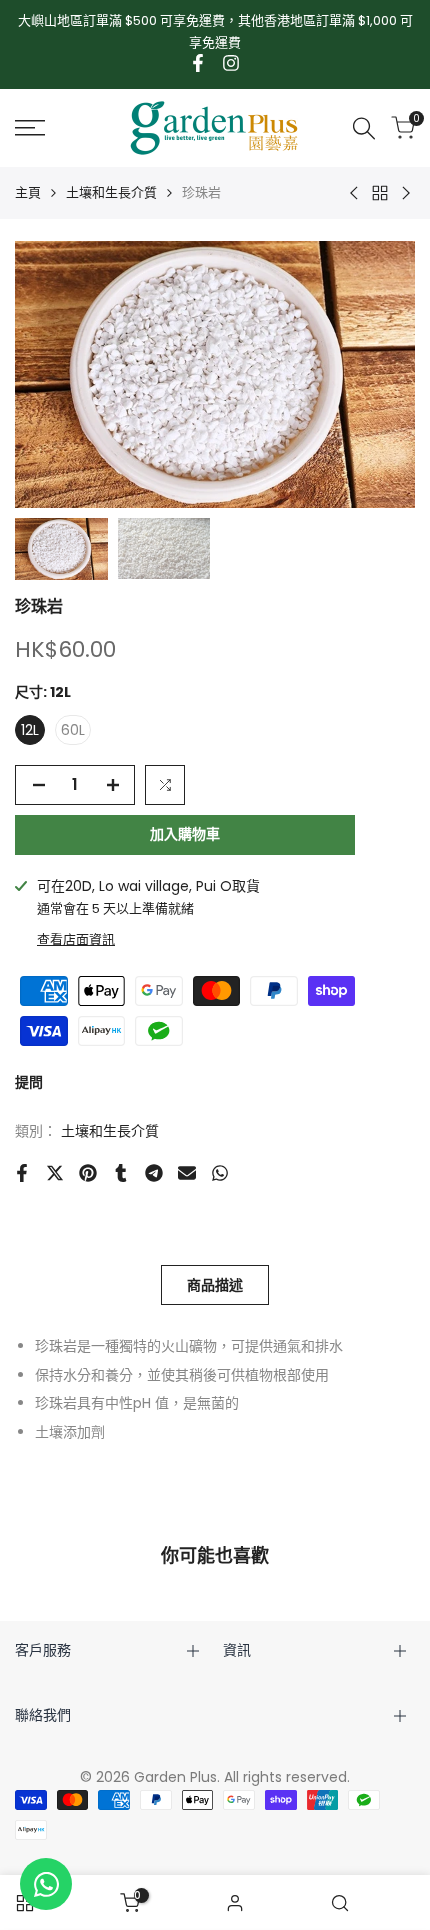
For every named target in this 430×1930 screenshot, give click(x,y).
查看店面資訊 (76, 939)
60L (73, 730)
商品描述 (215, 1285)
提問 (29, 1082)
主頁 (28, 192)
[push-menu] (30, 128)
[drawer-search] (364, 128)
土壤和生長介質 (111, 192)
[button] (165, 785)
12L (30, 730)
